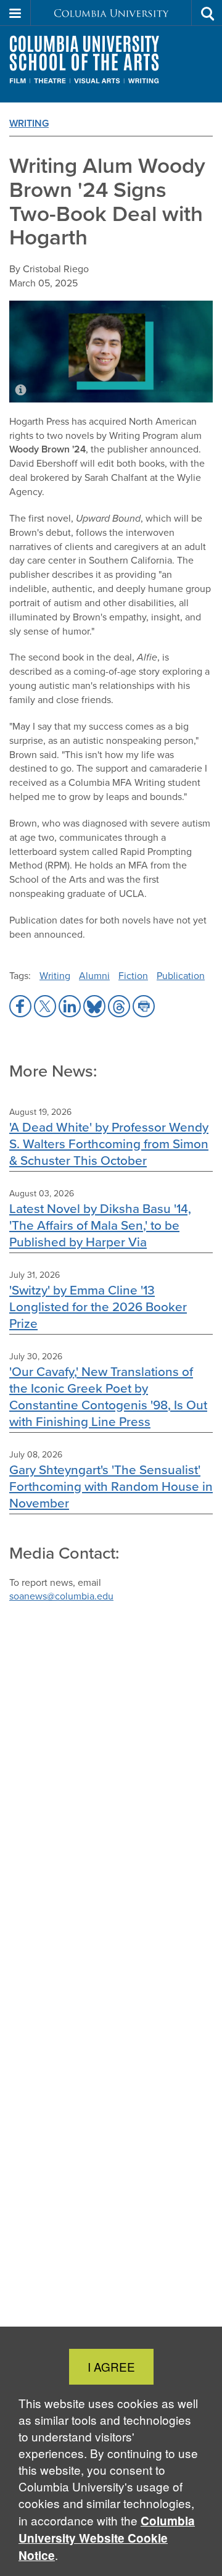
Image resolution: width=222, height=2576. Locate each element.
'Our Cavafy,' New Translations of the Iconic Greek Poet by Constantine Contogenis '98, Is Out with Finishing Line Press (108, 1396)
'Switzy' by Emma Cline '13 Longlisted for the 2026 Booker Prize (98, 1307)
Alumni (94, 976)
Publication (181, 976)
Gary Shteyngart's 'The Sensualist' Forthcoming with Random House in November (111, 1486)
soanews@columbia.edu (61, 1596)
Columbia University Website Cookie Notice (107, 2538)
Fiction (133, 976)
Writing (29, 123)
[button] (15, 13)
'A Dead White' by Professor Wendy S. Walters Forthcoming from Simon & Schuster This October (109, 1144)
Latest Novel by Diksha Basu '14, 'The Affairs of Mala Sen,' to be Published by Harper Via (100, 1225)
